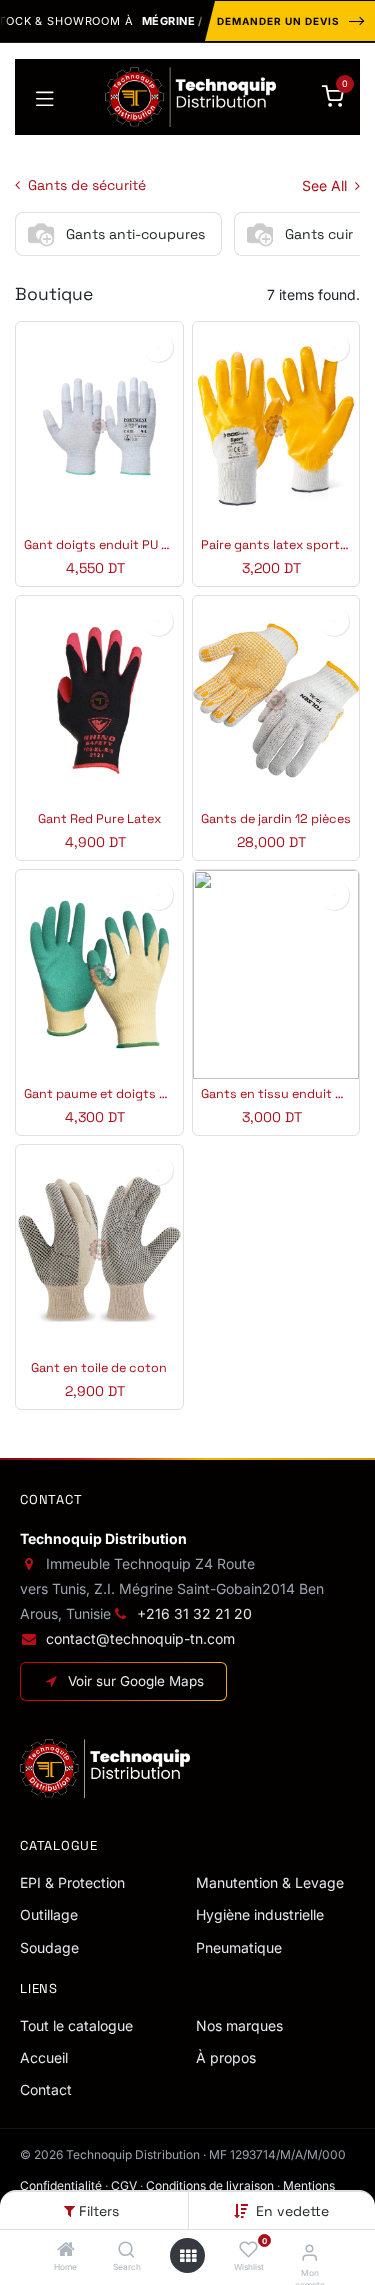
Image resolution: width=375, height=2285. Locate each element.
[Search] (126, 2250)
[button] (292, 2211)
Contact (46, 2089)
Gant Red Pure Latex (99, 819)
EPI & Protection (72, 1882)
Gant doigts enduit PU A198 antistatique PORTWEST (99, 545)
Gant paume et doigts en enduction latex (99, 1094)
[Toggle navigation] (45, 97)
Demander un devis (278, 21)
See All (326, 185)
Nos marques (239, 2025)
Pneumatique (239, 1947)
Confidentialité (61, 2185)
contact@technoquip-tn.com (140, 1638)
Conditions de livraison (210, 2185)
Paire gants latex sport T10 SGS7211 (276, 545)
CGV (124, 2185)
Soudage (49, 1947)
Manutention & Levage (270, 1882)
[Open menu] (188, 2256)
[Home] (66, 2250)
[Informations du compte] (309, 2252)
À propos (226, 2057)
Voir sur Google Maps (136, 1681)
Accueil (44, 2057)
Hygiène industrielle (260, 1914)
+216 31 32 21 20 (194, 1613)
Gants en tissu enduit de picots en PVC (276, 1094)
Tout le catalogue (76, 2025)
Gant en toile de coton (99, 1368)
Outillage (49, 1914)
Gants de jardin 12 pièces (276, 819)
